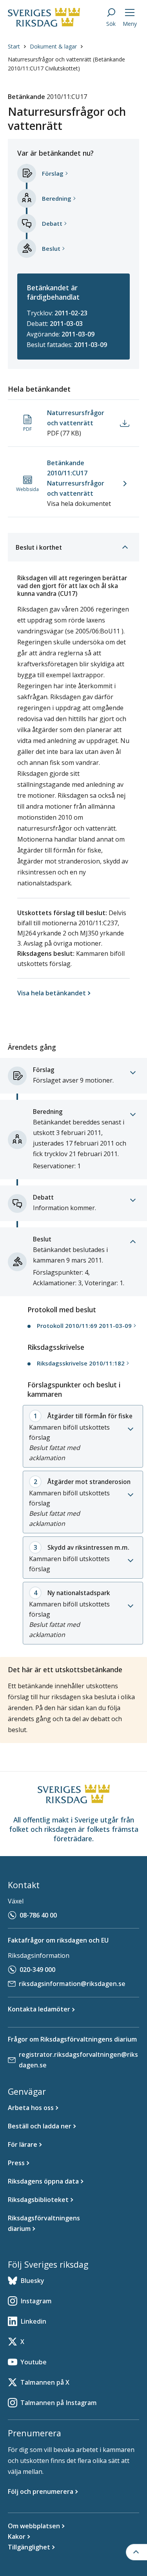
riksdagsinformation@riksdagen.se (72, 1984)
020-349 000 (37, 1970)
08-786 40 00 (38, 1915)
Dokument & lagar (53, 46)
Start (14, 46)
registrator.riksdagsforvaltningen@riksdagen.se (78, 2060)
